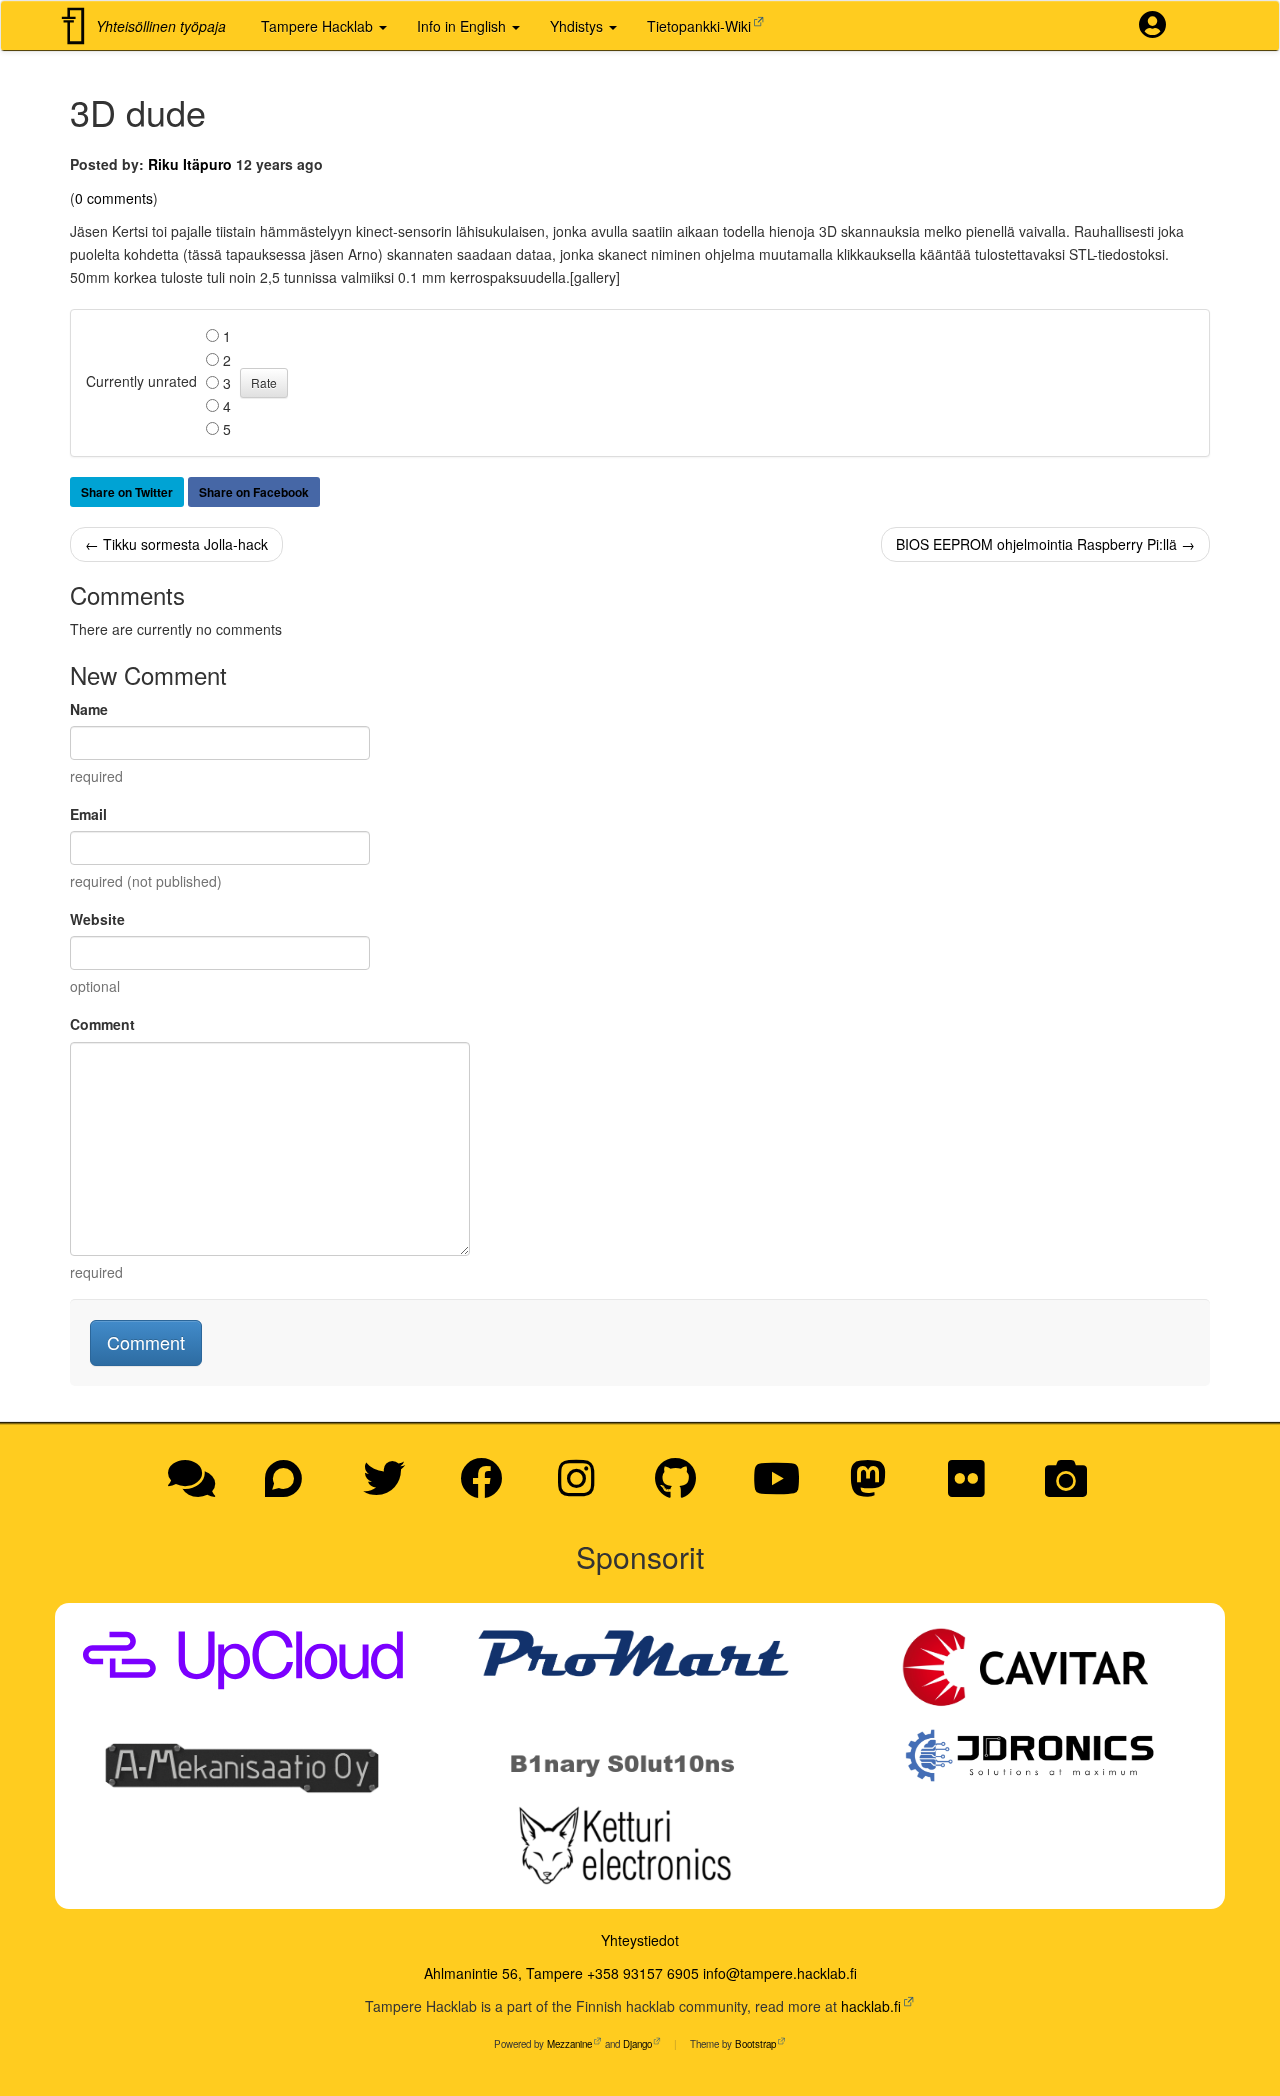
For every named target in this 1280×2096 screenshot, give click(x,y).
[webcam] (1066, 1488)
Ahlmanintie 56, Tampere (503, 1973)
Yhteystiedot (640, 1940)
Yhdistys (578, 26)
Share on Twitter (127, 492)
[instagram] (583, 1488)
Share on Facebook (254, 492)
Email (88, 814)
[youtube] (783, 1488)
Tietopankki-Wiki (699, 26)
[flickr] (973, 1488)
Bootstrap (755, 2044)
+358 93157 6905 (643, 1973)
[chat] (198, 1488)
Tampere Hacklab (319, 26)
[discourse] (290, 1488)
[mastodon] (875, 1488)
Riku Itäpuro (190, 164)
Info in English (463, 26)
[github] (682, 1488)
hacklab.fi (871, 2006)
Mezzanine (569, 2044)
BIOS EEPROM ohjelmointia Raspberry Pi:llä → (1045, 544)
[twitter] (391, 1488)
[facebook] (488, 1488)
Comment (102, 1024)
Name (89, 709)
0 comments (114, 198)
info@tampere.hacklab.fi (780, 1973)
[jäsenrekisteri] (1159, 26)
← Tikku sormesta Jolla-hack (176, 544)
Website (97, 919)
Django (637, 2044)
